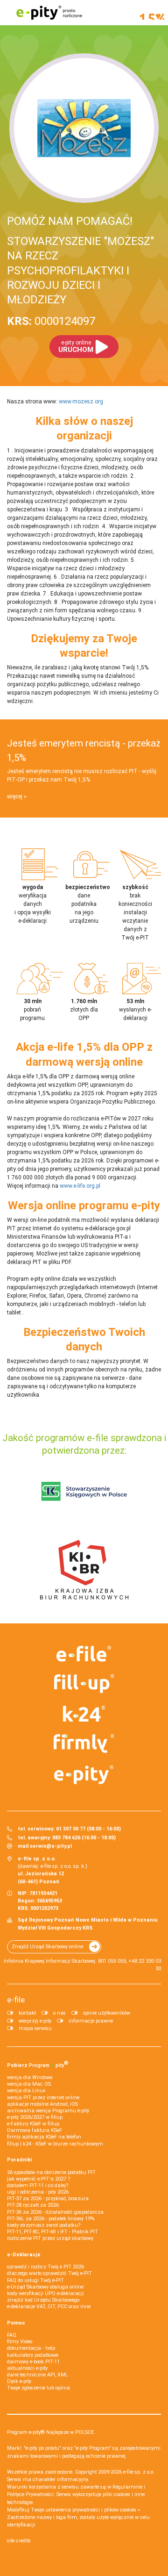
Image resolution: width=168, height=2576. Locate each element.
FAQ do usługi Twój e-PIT (35, 2280)
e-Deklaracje (24, 2255)
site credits (19, 2541)
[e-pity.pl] (84, 1775)
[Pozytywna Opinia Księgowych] (84, 1492)
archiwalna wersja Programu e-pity (48, 2111)
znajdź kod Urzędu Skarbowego (43, 2300)
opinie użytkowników (107, 2013)
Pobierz (38, 2064)
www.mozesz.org (81, 402)
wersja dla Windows (30, 2077)
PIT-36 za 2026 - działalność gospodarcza (55, 2212)
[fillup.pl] (84, 1684)
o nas (59, 2013)
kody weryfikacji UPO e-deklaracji (45, 2293)
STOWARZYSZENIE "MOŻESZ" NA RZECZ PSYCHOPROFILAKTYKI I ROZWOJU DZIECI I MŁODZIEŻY (80, 270)
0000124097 (51, 321)
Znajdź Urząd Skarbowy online (47, 1947)
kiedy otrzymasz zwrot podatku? (44, 2225)
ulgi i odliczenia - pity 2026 (38, 2192)
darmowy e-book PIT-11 (33, 2362)
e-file (16, 2000)
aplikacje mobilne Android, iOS (42, 2104)
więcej (15, 796)
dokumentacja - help (31, 2348)
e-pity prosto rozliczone (49, 13)
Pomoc (16, 2323)
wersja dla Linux (26, 2091)
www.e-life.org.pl (80, 1186)
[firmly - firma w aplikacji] (84, 1744)
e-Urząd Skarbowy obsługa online (45, 2287)
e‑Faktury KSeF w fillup (33, 2124)
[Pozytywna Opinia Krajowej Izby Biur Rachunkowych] (84, 1570)
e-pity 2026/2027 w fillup (35, 2117)
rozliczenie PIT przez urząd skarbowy (50, 2238)
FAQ (12, 2335)
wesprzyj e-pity (35, 2021)
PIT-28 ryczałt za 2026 (33, 2205)
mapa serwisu (35, 2028)
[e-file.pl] (84, 1654)
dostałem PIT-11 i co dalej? (38, 2185)
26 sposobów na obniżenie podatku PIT (51, 2172)
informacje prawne (91, 2021)
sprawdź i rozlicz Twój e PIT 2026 (45, 2267)
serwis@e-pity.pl (51, 1846)
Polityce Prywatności (30, 2494)
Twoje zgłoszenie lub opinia (38, 2388)
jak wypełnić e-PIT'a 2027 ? (38, 2179)
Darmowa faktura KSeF (35, 2130)
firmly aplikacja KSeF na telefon (44, 2137)
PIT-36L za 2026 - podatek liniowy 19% (51, 2219)
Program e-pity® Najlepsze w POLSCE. (51, 2432)
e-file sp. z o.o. (139, 2472)
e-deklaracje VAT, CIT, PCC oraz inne (49, 2307)
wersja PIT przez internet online (43, 2098)
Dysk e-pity (19, 2381)
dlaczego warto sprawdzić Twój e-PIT (49, 2273)
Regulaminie (127, 2487)
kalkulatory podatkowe (33, 2355)
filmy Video (20, 2342)
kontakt (27, 2013)
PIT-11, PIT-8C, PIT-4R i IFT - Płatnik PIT (52, 2232)
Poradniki (19, 2160)
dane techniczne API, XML (38, 2375)
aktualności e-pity (27, 2368)
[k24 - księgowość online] (84, 1714)
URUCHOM (76, 347)
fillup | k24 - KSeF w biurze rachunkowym (55, 2144)
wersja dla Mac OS (29, 2084)
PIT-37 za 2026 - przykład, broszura (48, 2199)
